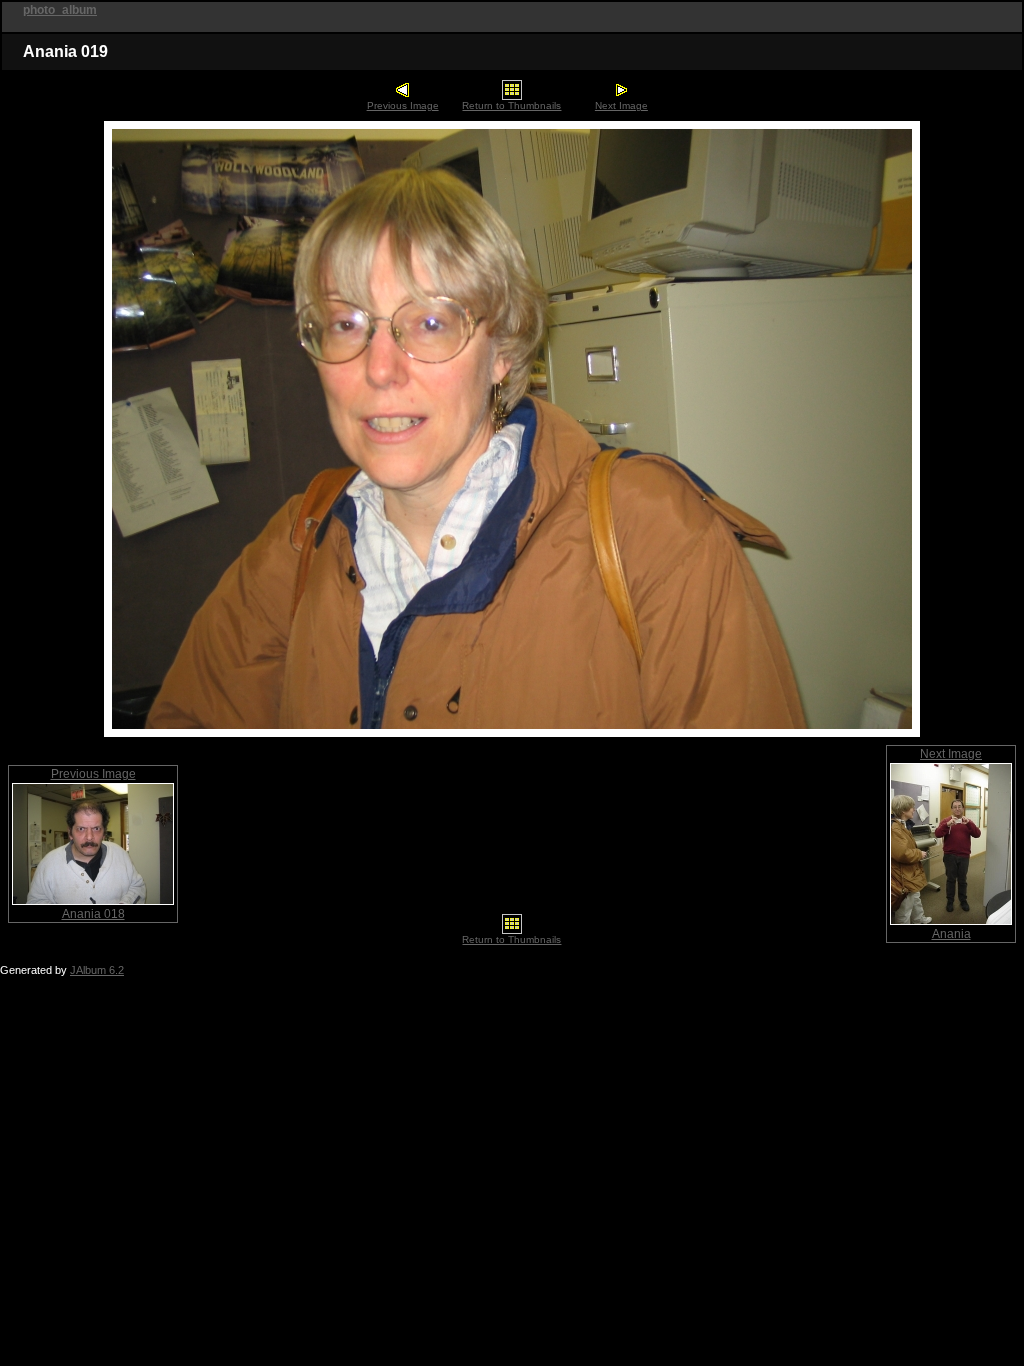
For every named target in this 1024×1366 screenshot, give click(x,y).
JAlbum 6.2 (97, 970)
